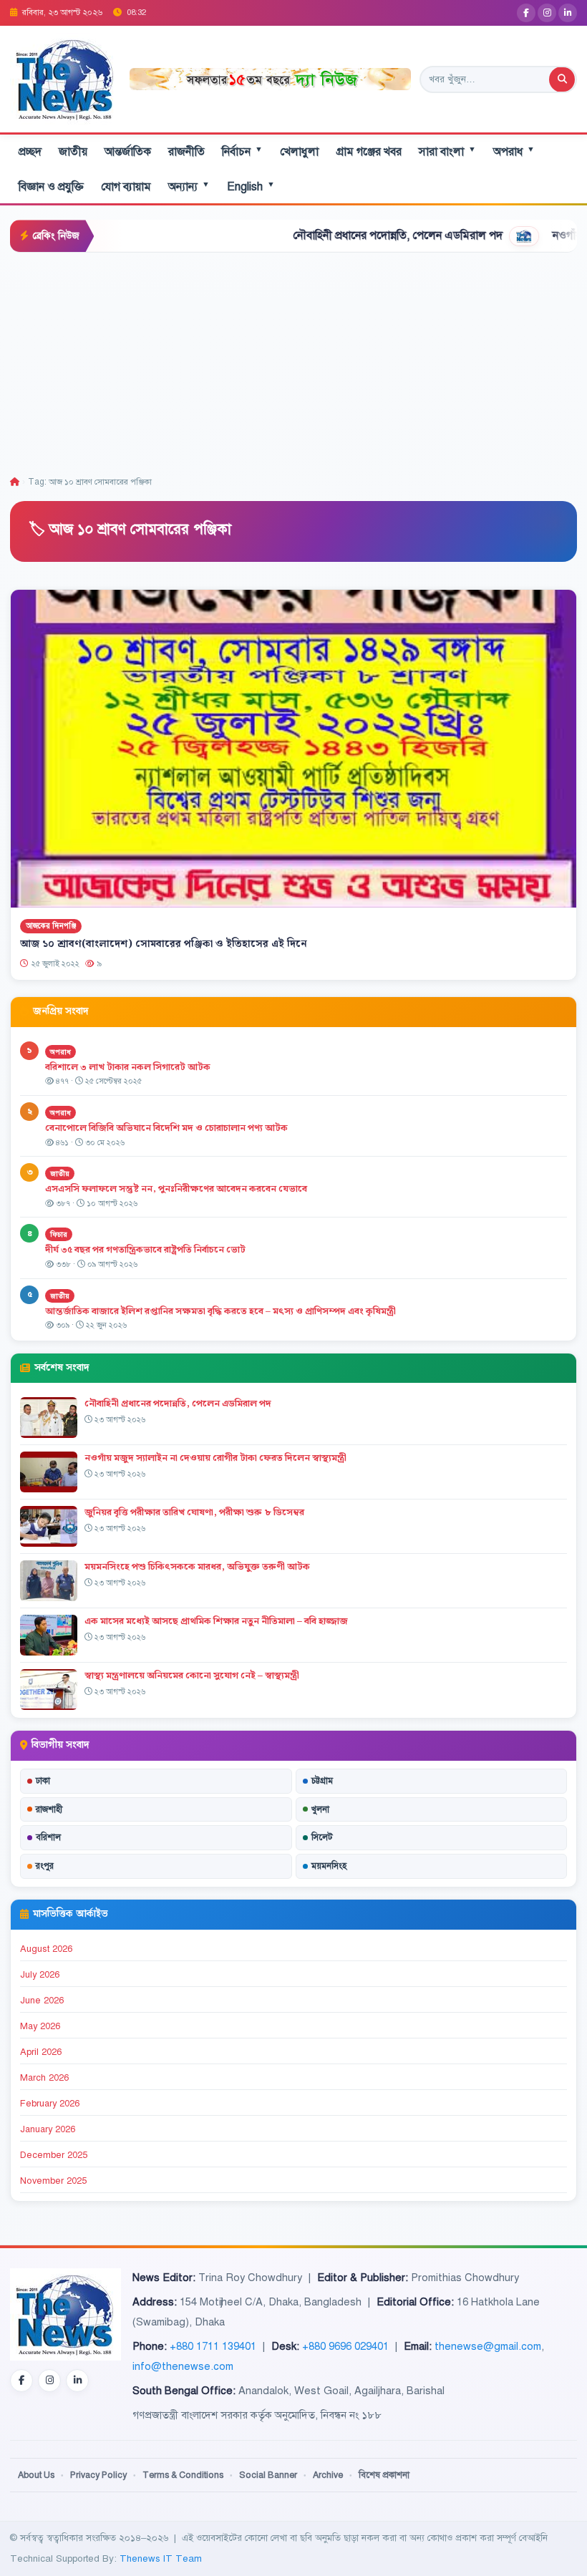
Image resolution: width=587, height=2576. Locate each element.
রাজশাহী (49, 1809)
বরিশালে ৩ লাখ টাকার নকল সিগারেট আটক (128, 1067)
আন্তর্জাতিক (128, 152)
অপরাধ (514, 151)
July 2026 (40, 1975)
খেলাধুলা (299, 152)
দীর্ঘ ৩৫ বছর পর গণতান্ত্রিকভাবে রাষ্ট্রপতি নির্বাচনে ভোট (145, 1250)
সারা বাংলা (447, 151)
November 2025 (53, 2181)
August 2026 (46, 1949)
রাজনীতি (186, 152)
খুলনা (320, 1809)
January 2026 (48, 2129)
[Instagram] (547, 13)
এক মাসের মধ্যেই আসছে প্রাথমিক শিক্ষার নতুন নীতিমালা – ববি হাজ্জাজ (216, 1621)
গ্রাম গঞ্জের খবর (369, 152)
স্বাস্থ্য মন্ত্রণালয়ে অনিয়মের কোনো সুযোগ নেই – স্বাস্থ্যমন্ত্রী (192, 1676)
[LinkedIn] (568, 13)
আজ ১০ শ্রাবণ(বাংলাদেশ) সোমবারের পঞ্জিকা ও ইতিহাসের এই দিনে (164, 944)
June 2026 (42, 2001)
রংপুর (45, 1866)
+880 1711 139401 (213, 2346)
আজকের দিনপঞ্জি (51, 927)
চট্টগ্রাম (322, 1781)
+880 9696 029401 (345, 2346)
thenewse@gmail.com (488, 2346)
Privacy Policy (98, 2475)
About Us (36, 2475)
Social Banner (268, 2475)
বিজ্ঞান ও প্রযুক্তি (51, 187)
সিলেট (322, 1837)
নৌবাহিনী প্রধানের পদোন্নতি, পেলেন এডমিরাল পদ (338, 235)
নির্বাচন (242, 151)
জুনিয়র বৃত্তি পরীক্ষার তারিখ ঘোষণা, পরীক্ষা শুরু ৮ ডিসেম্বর (194, 1512)
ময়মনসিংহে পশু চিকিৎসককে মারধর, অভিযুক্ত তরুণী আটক (197, 1567)
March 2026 (44, 2078)
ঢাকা (43, 1781)
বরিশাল (48, 1837)
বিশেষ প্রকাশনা (384, 2475)
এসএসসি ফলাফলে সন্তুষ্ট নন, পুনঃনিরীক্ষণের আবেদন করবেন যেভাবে (176, 1189)
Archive (328, 2475)
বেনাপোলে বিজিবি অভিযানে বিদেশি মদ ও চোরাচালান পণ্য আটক (168, 1128)
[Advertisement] (293, 360)
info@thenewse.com (183, 2366)
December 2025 (54, 2155)
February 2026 (50, 2104)
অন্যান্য (189, 186)
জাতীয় (73, 152)
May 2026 (40, 2026)
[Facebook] (526, 13)
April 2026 (41, 2052)
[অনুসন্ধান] (562, 79)
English (251, 186)
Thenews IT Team (161, 2558)
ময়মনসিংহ (329, 1866)
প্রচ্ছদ (30, 152)
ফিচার (59, 1234)
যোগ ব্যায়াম (126, 187)
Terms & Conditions (183, 2475)
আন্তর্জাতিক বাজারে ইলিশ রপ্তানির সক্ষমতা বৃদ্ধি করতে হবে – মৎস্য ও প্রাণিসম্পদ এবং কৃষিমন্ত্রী (220, 1311)
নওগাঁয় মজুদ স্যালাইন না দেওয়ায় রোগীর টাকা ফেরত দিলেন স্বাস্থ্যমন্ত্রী (215, 1458)
